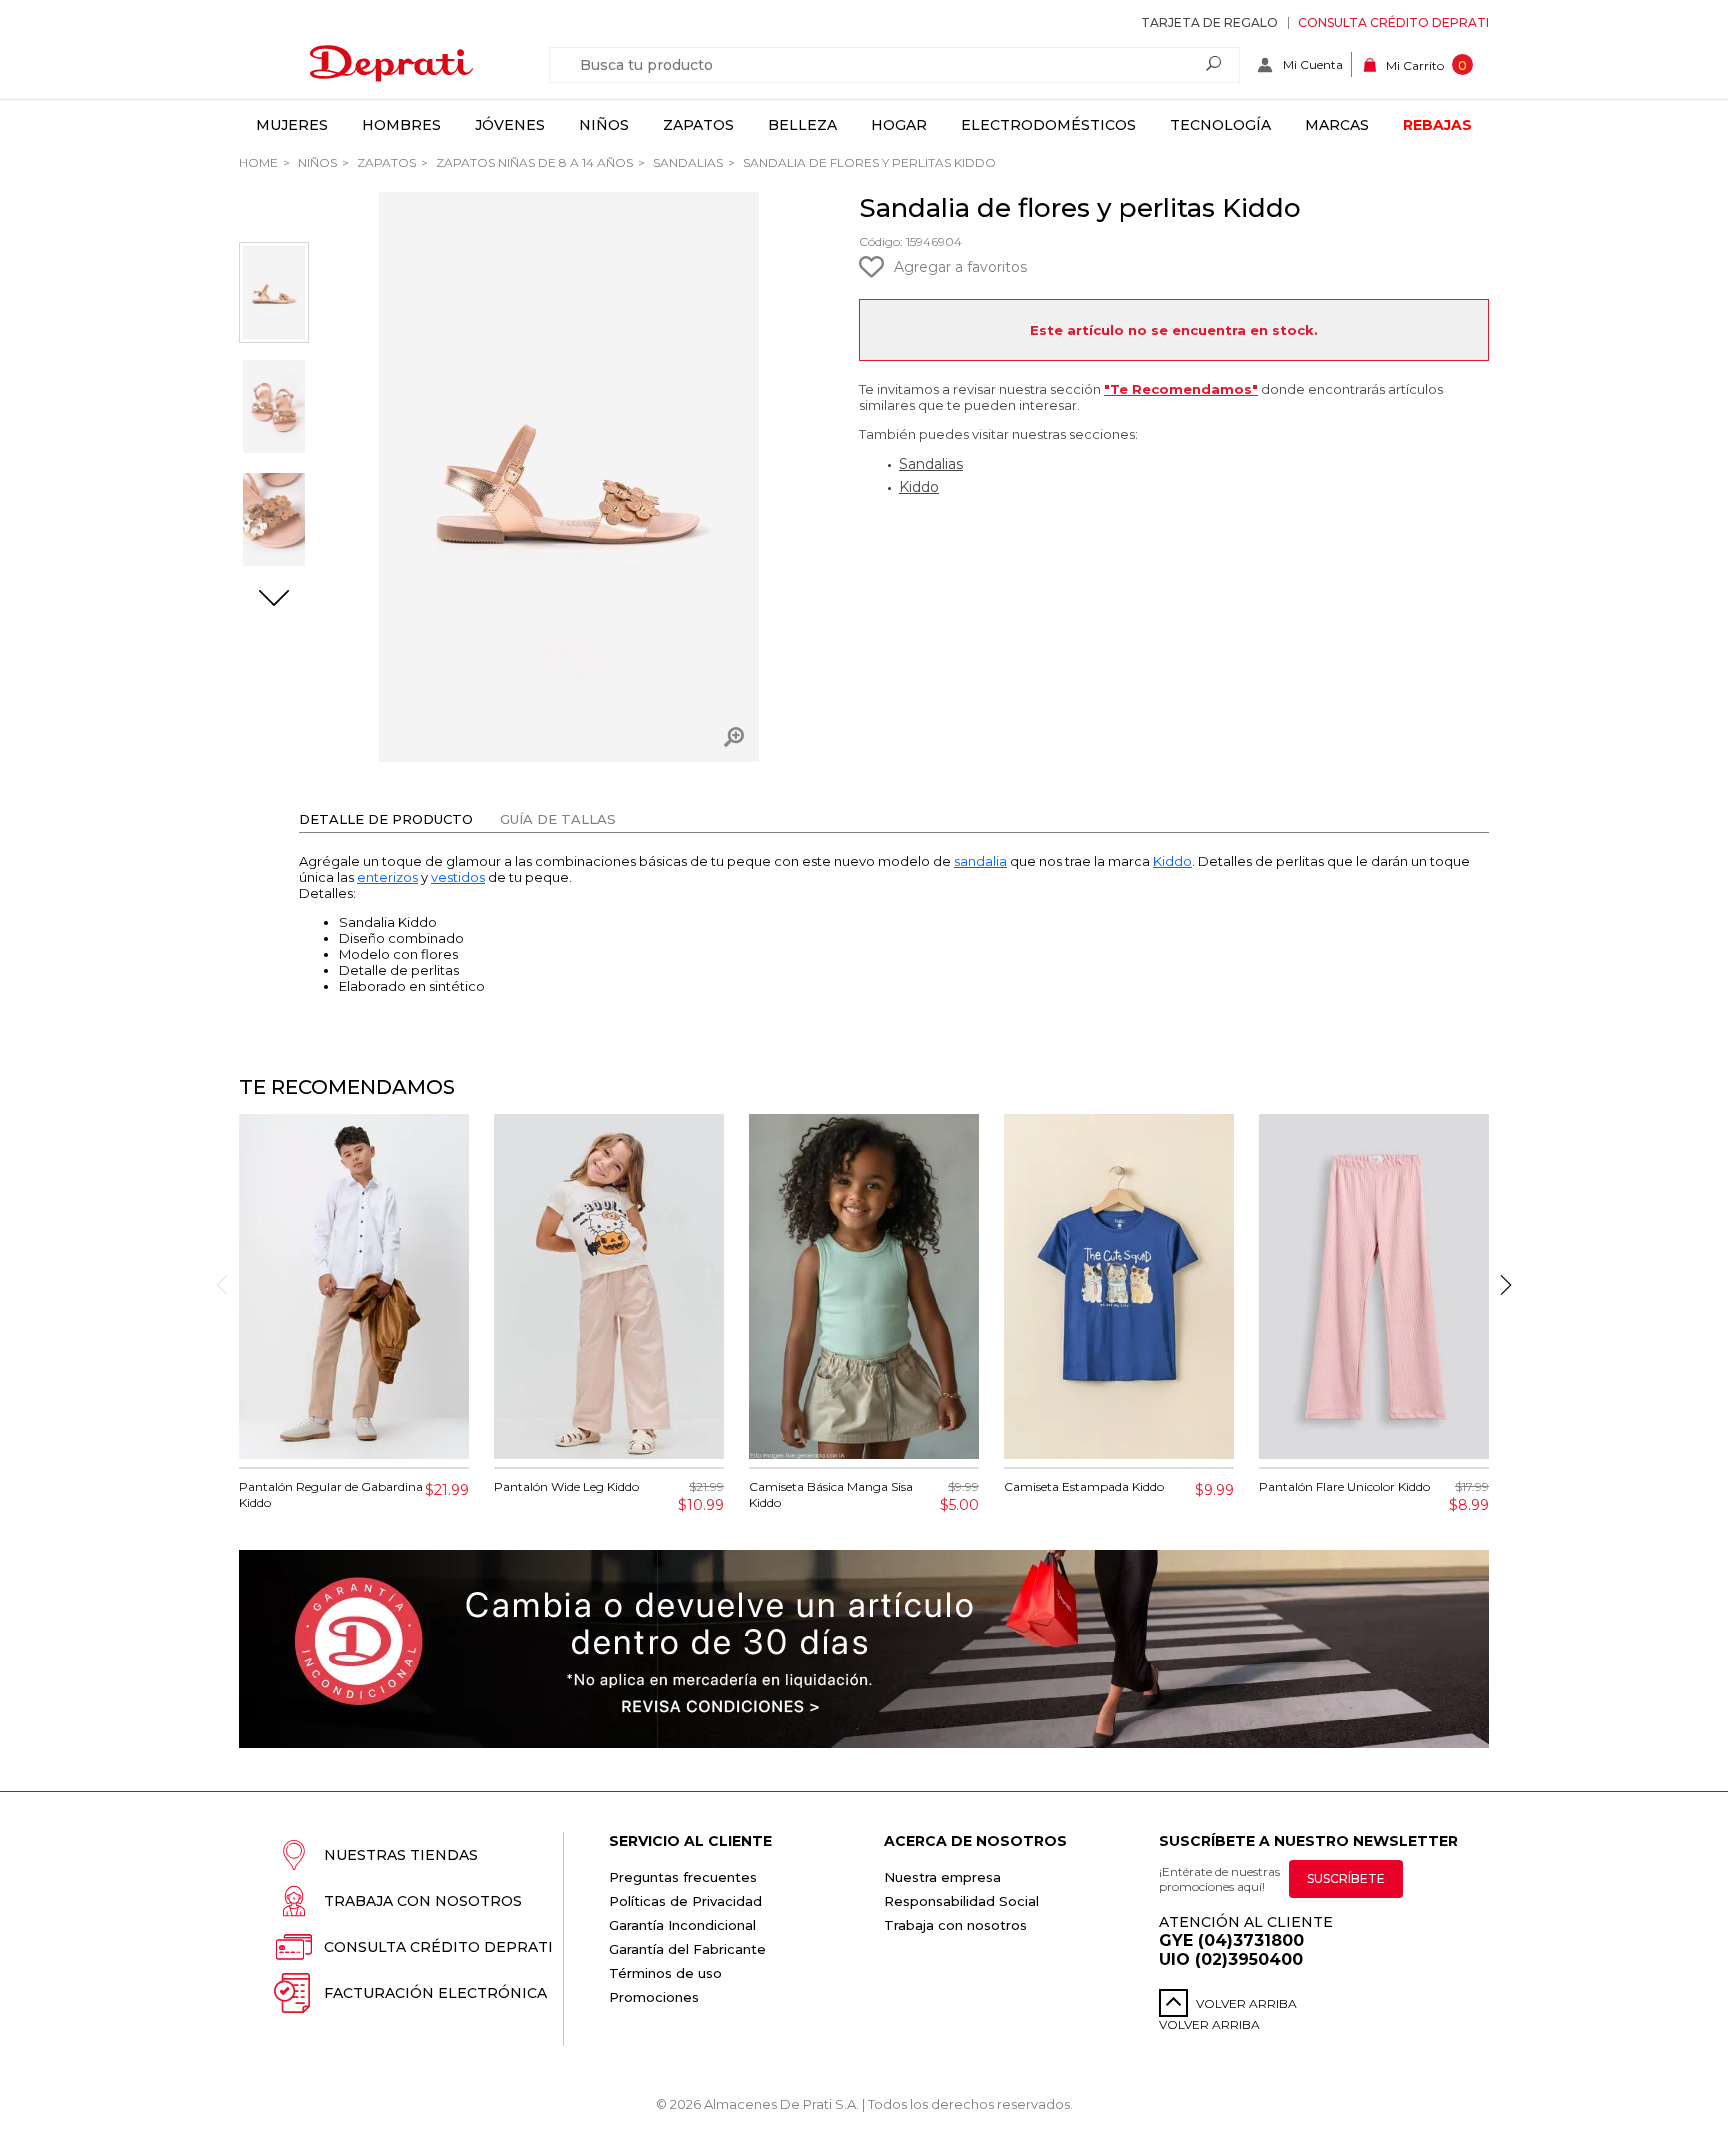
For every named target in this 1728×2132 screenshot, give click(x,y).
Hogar (899, 125)
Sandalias (686, 162)
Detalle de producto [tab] (386, 819)
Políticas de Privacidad (685, 1901)
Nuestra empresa (942, 1877)
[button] (274, 600)
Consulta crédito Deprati (1393, 22)
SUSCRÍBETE (1346, 1878)
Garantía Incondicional (682, 1925)
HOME (258, 162)
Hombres (401, 125)
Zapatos (698, 125)
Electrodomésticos (1048, 125)
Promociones (654, 1997)
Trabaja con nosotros (423, 1901)
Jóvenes (510, 125)
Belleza (802, 125)
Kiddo (919, 487)
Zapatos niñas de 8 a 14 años (533, 162)
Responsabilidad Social (961, 1901)
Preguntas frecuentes (683, 1877)
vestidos (458, 877)
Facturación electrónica (435, 1993)
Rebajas (1437, 125)
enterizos (387, 877)
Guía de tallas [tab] (558, 819)
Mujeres (292, 125)
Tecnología (1220, 125)
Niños (604, 125)
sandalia (980, 861)
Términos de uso (665, 1973)
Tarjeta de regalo (1209, 22)
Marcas (1337, 125)
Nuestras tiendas (401, 1855)
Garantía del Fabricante (687, 1949)
